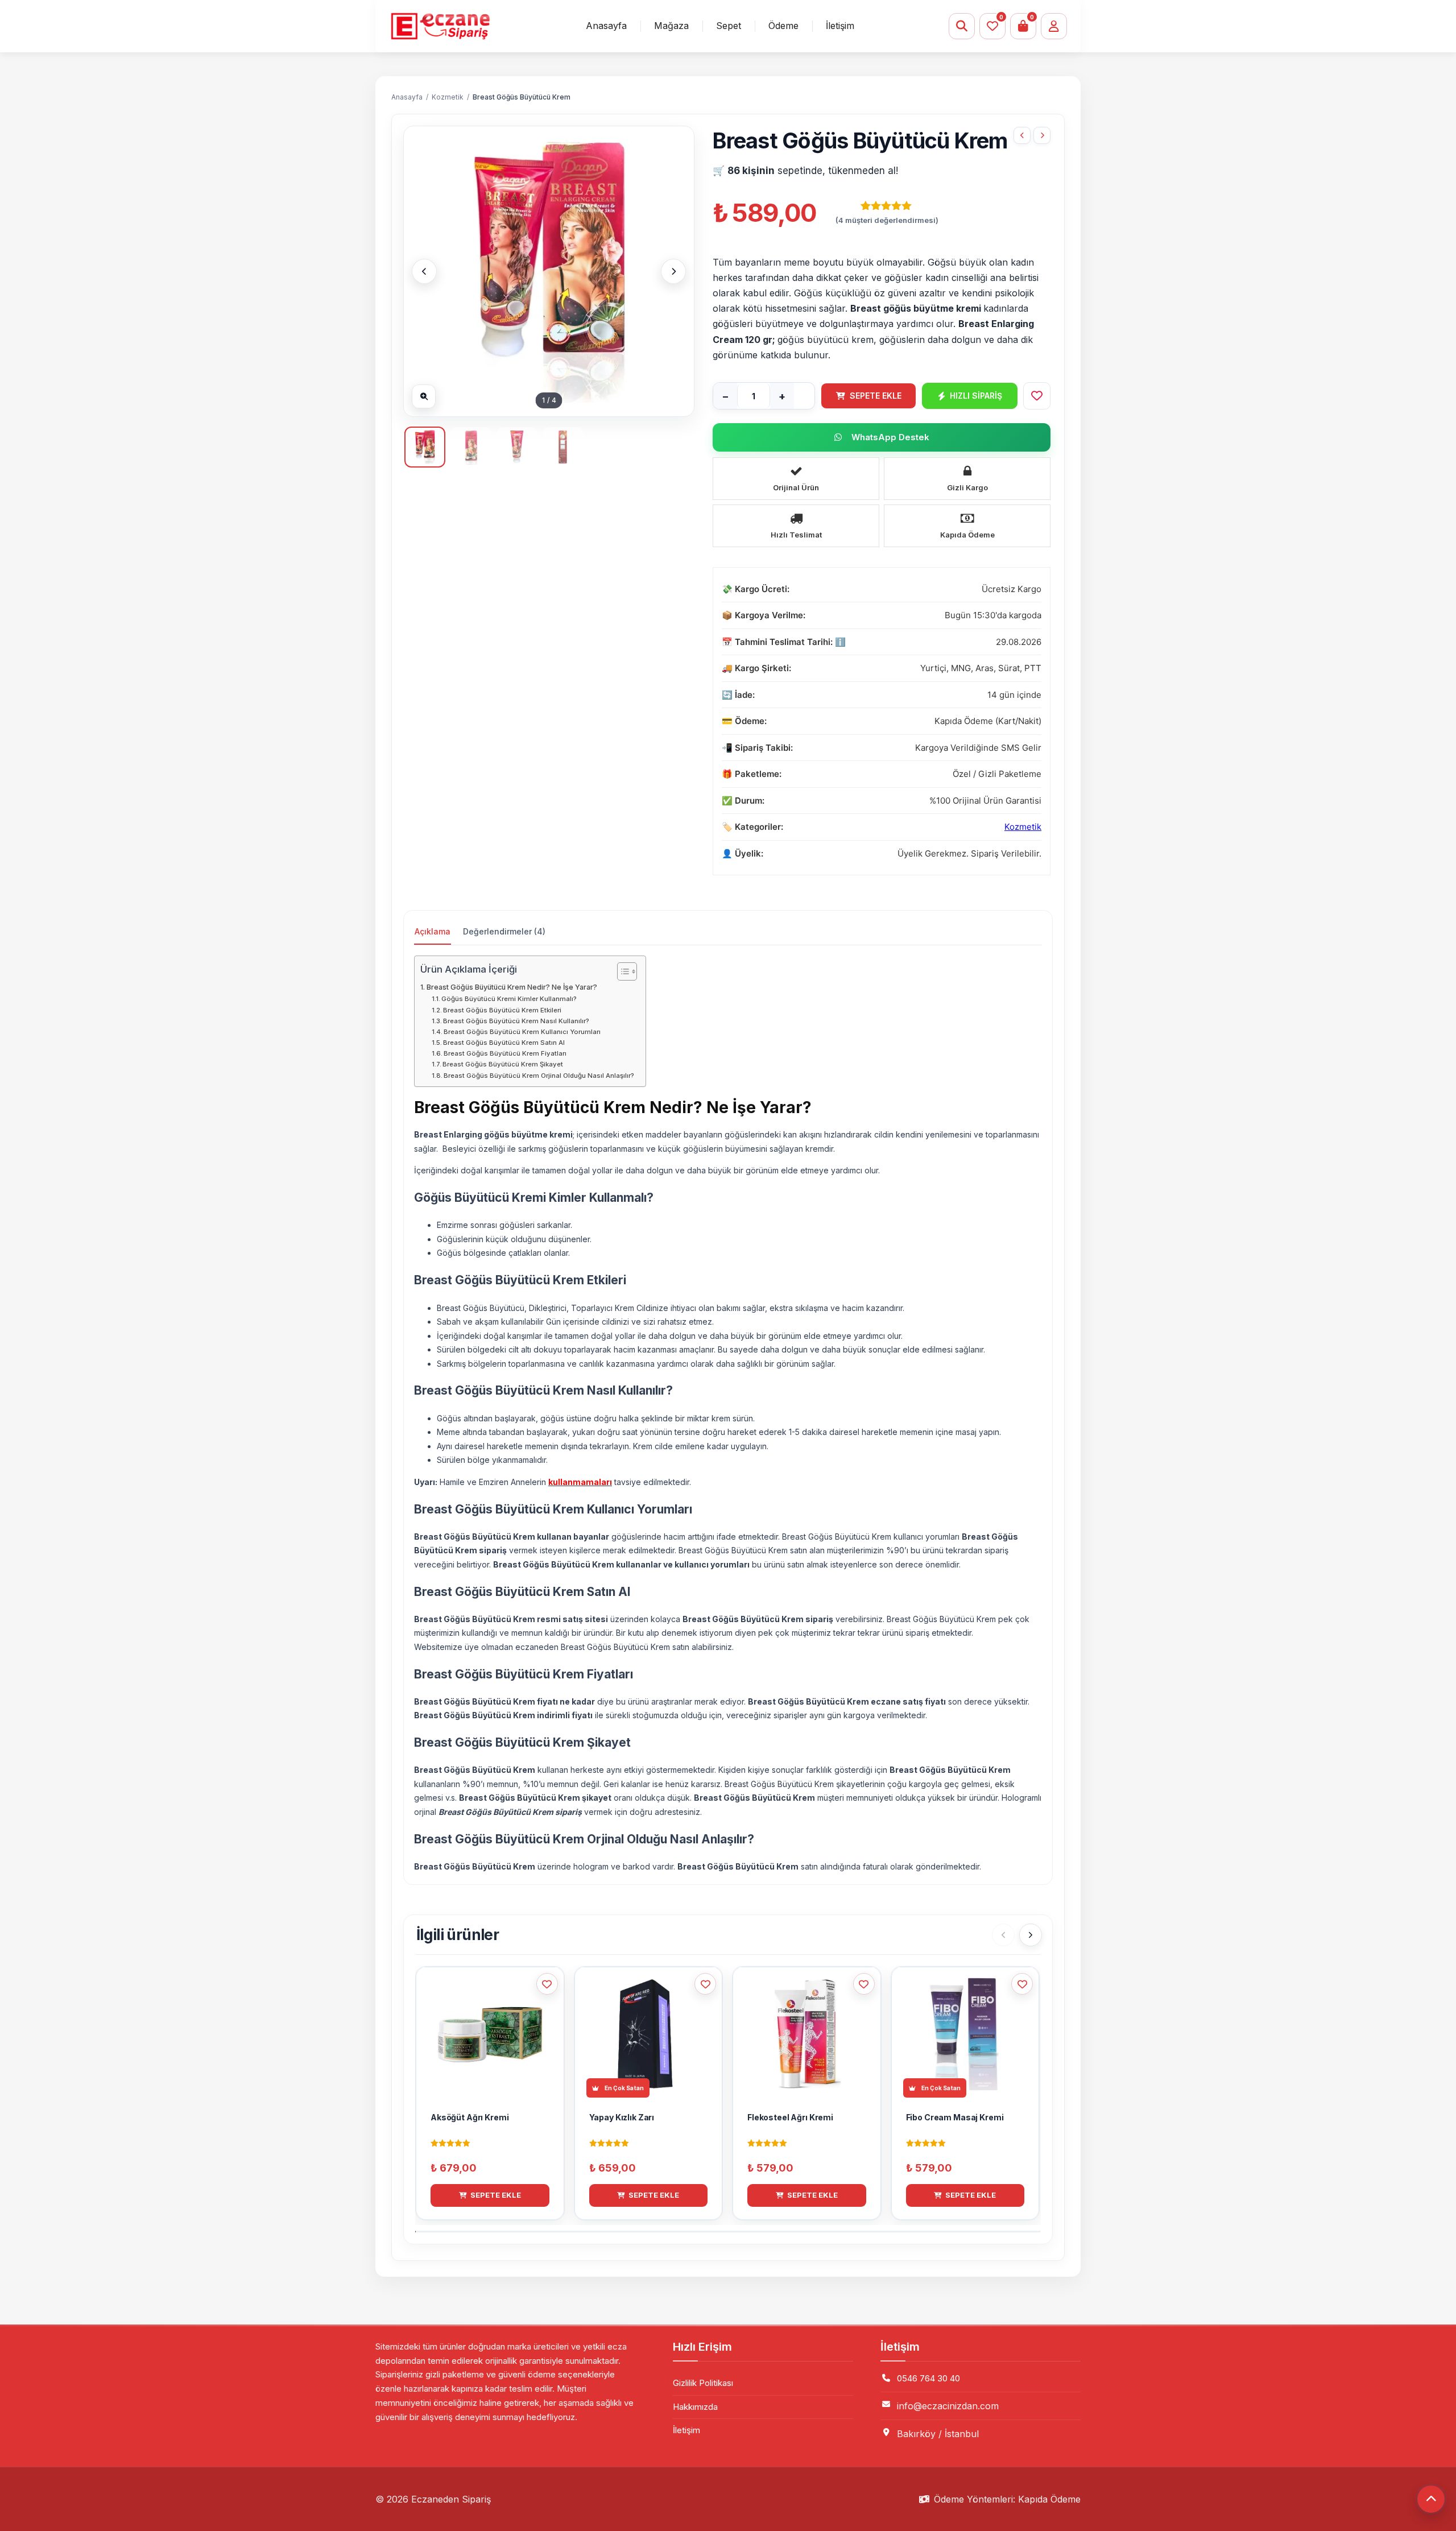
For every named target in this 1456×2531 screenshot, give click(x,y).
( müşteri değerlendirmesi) (887, 220)
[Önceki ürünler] (1003, 1935)
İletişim (840, 26)
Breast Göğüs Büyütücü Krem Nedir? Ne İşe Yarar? (512, 987)
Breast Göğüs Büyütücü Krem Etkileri (502, 1010)
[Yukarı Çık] (1431, 2499)
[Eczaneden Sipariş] (440, 26)
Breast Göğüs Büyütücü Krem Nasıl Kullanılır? (516, 1021)
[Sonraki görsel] (673, 271)
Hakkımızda (695, 2407)
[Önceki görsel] (424, 271)
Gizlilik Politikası (703, 2383)
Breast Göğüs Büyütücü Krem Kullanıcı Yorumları (522, 1032)
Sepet (729, 26)
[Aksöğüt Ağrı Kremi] (1022, 135)
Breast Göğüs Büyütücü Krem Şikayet (503, 1064)
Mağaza (671, 26)
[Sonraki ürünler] (1031, 1935)
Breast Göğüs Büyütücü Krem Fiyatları (505, 1053)
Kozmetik (448, 97)
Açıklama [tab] (433, 931)
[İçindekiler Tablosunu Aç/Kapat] (621, 971)
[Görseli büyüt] (424, 396)
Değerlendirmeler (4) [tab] (504, 931)
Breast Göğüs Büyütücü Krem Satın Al (504, 1043)
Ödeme (783, 26)
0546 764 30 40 (928, 2378)
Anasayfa (606, 26)
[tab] (425, 447)
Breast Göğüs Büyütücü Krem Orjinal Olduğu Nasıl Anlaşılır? (539, 1076)
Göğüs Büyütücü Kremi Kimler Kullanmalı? (509, 999)
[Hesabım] (1054, 26)
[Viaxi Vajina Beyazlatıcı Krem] (1042, 135)
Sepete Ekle (876, 396)
